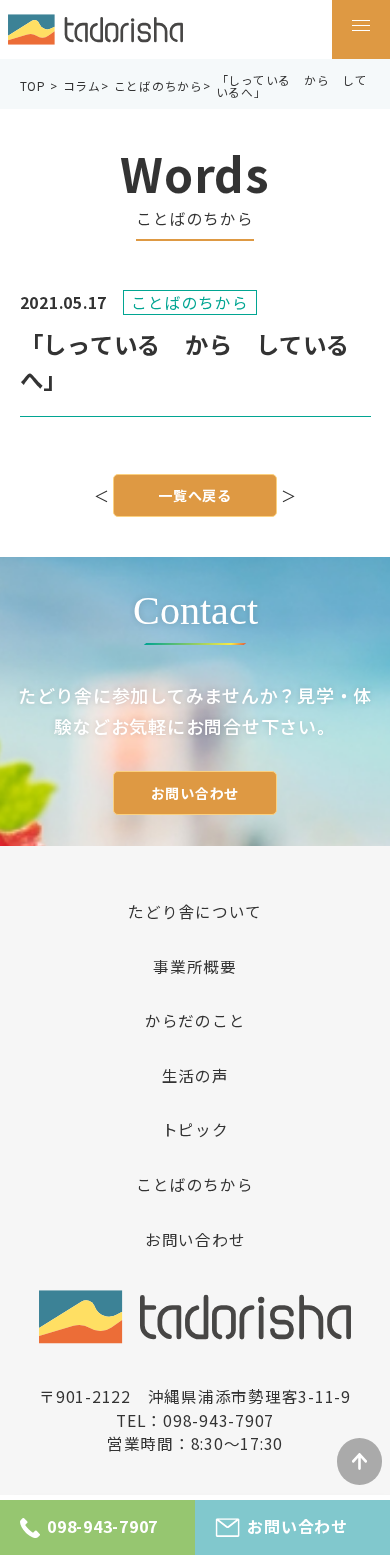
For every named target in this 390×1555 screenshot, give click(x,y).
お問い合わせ (195, 793)
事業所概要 (195, 967)
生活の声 (195, 1076)
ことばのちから (194, 1185)
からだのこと (195, 1021)
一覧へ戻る (195, 495)
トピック (195, 1130)
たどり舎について (195, 912)
